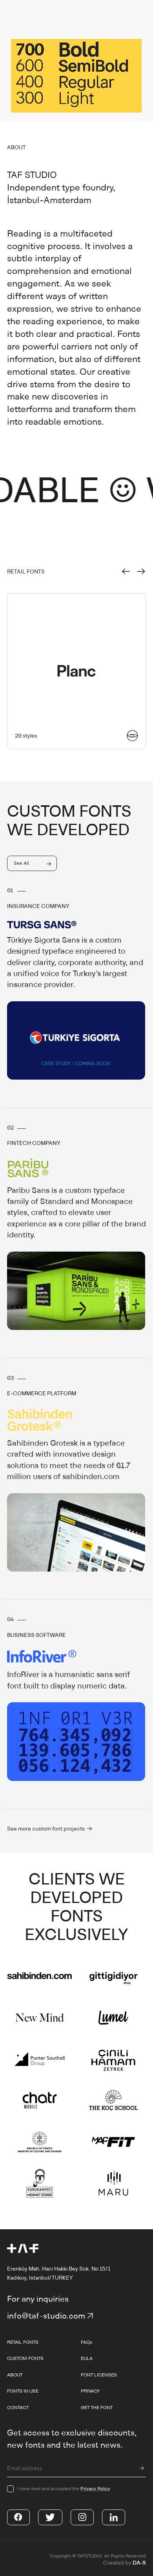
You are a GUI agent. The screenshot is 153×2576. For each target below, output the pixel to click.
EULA (87, 2358)
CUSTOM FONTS (25, 2358)
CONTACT (18, 2407)
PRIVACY (90, 2391)
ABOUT (15, 2375)
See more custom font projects (46, 1829)
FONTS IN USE (23, 2391)
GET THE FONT (97, 2407)
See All (21, 863)
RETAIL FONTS (23, 2342)
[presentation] (126, 572)
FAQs (87, 2342)
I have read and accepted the (64, 2488)
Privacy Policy (95, 2488)
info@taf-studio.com (46, 2316)
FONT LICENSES (99, 2375)
